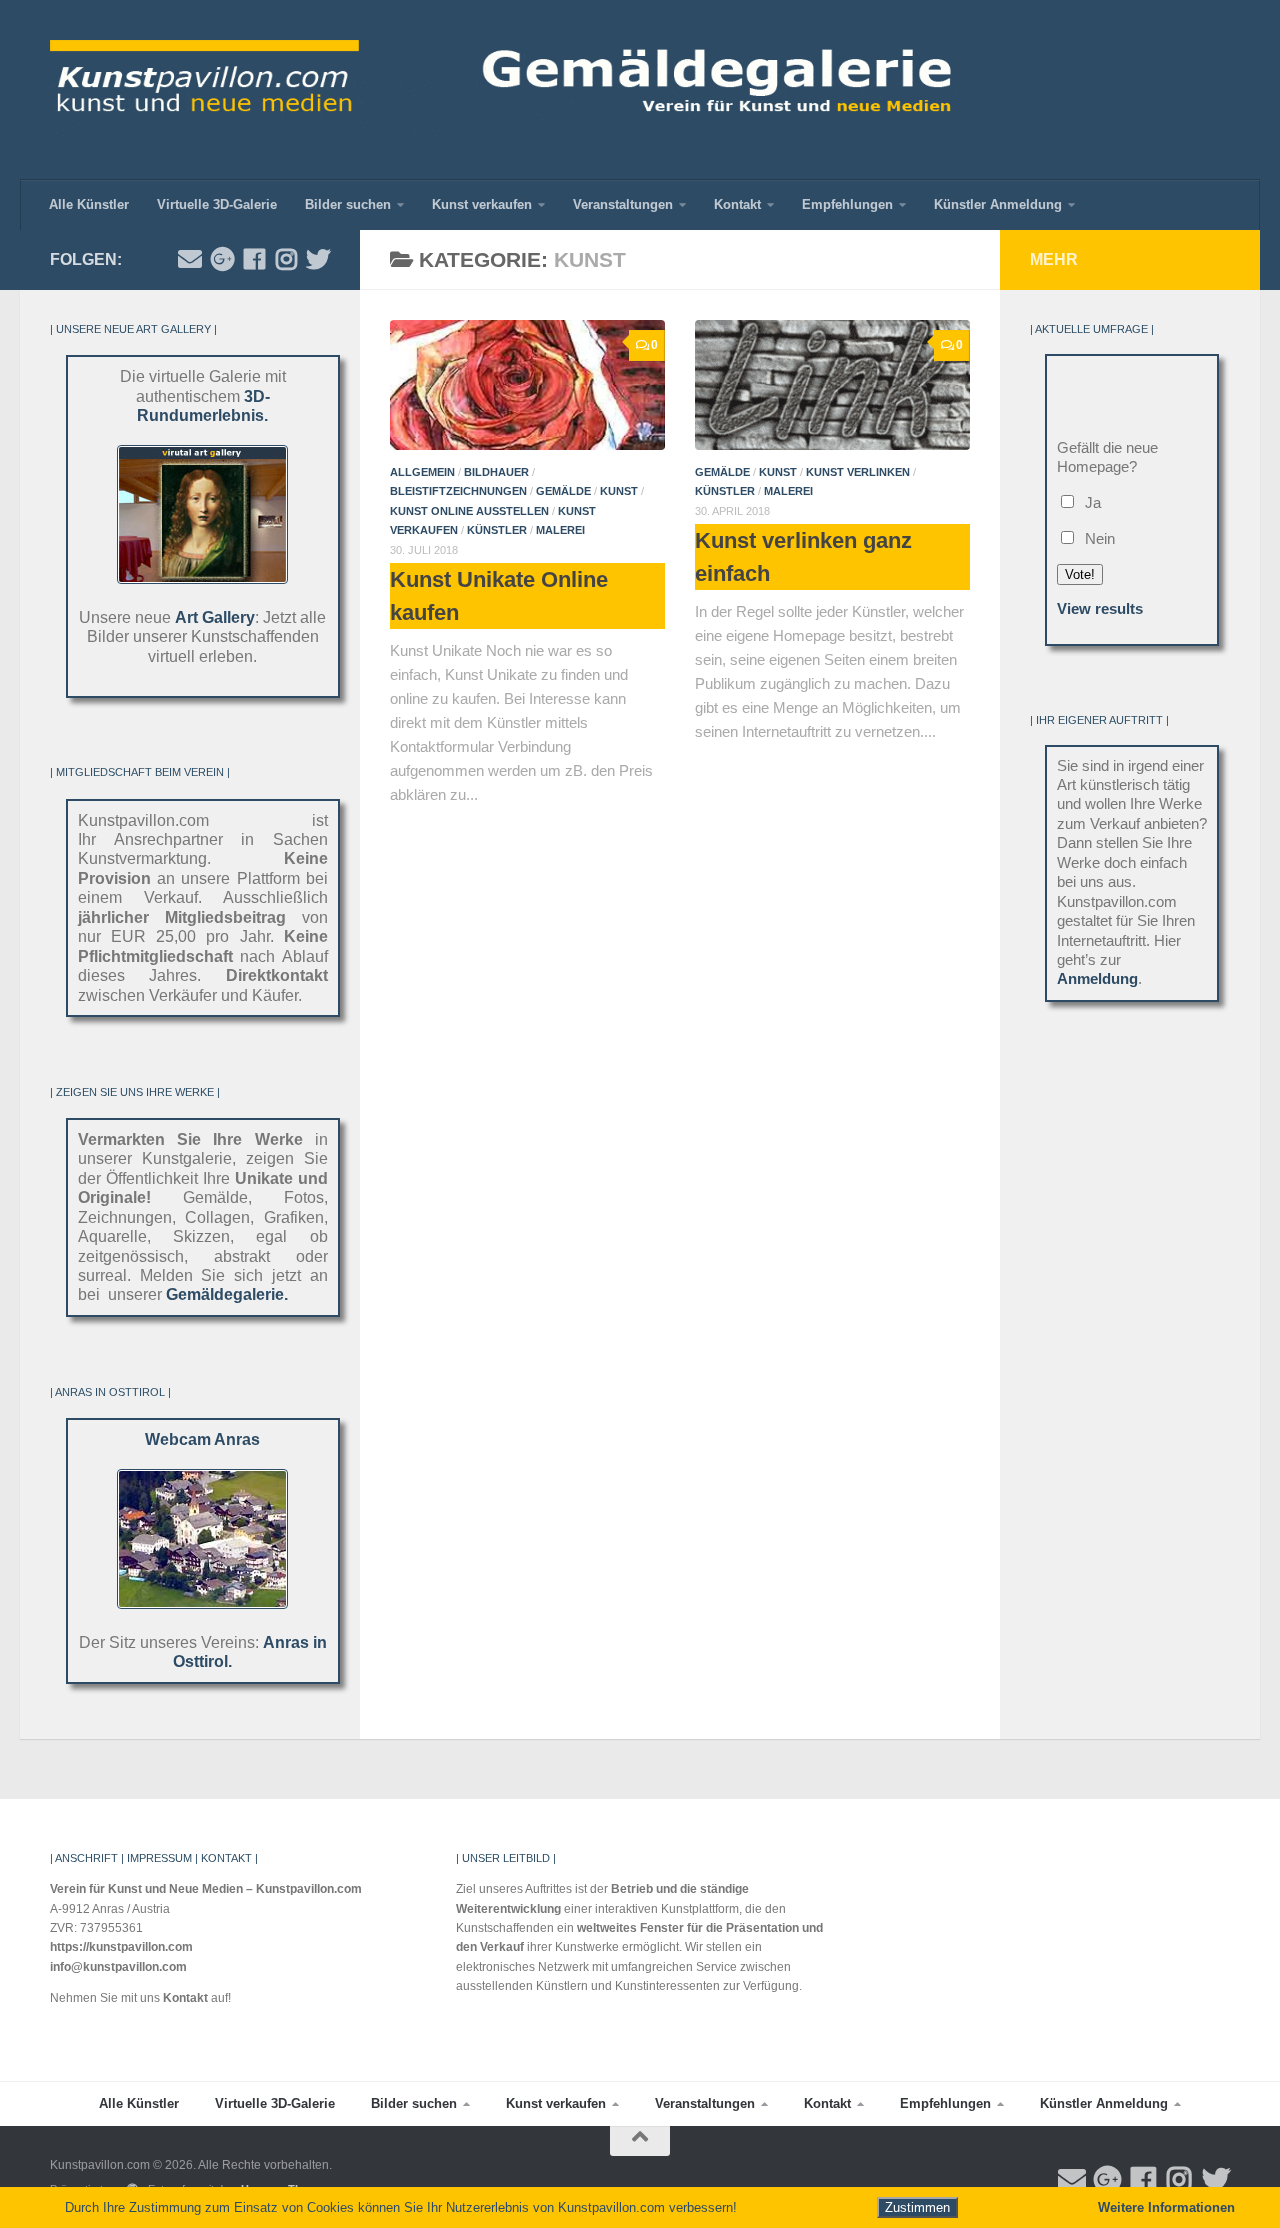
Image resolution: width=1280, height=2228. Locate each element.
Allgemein (422, 472)
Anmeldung (1097, 979)
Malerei (560, 530)
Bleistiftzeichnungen (458, 491)
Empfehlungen (847, 204)
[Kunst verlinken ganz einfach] (832, 385)
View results (1100, 609)
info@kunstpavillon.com (118, 1967)
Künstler (497, 530)
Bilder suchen (348, 204)
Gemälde (563, 491)
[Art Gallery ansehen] (202, 578)
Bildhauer (496, 472)
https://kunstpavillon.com (121, 1947)
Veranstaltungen (623, 204)
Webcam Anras (202, 1439)
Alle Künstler (89, 204)
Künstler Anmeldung (998, 204)
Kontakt (737, 204)
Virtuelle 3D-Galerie (217, 204)
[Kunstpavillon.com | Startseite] (503, 90)
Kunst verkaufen (482, 204)
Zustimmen (917, 2207)
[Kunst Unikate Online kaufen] (527, 385)
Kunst (619, 491)
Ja (1089, 503)
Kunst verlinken (858, 472)
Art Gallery (215, 617)
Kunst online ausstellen (469, 510)
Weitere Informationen (1166, 2207)
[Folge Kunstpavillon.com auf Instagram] (286, 259)
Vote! (1080, 574)
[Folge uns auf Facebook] (254, 259)
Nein (1096, 539)
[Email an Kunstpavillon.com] (190, 259)
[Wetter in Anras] (202, 1603)
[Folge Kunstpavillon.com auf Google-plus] (222, 259)
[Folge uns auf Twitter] (318, 259)
